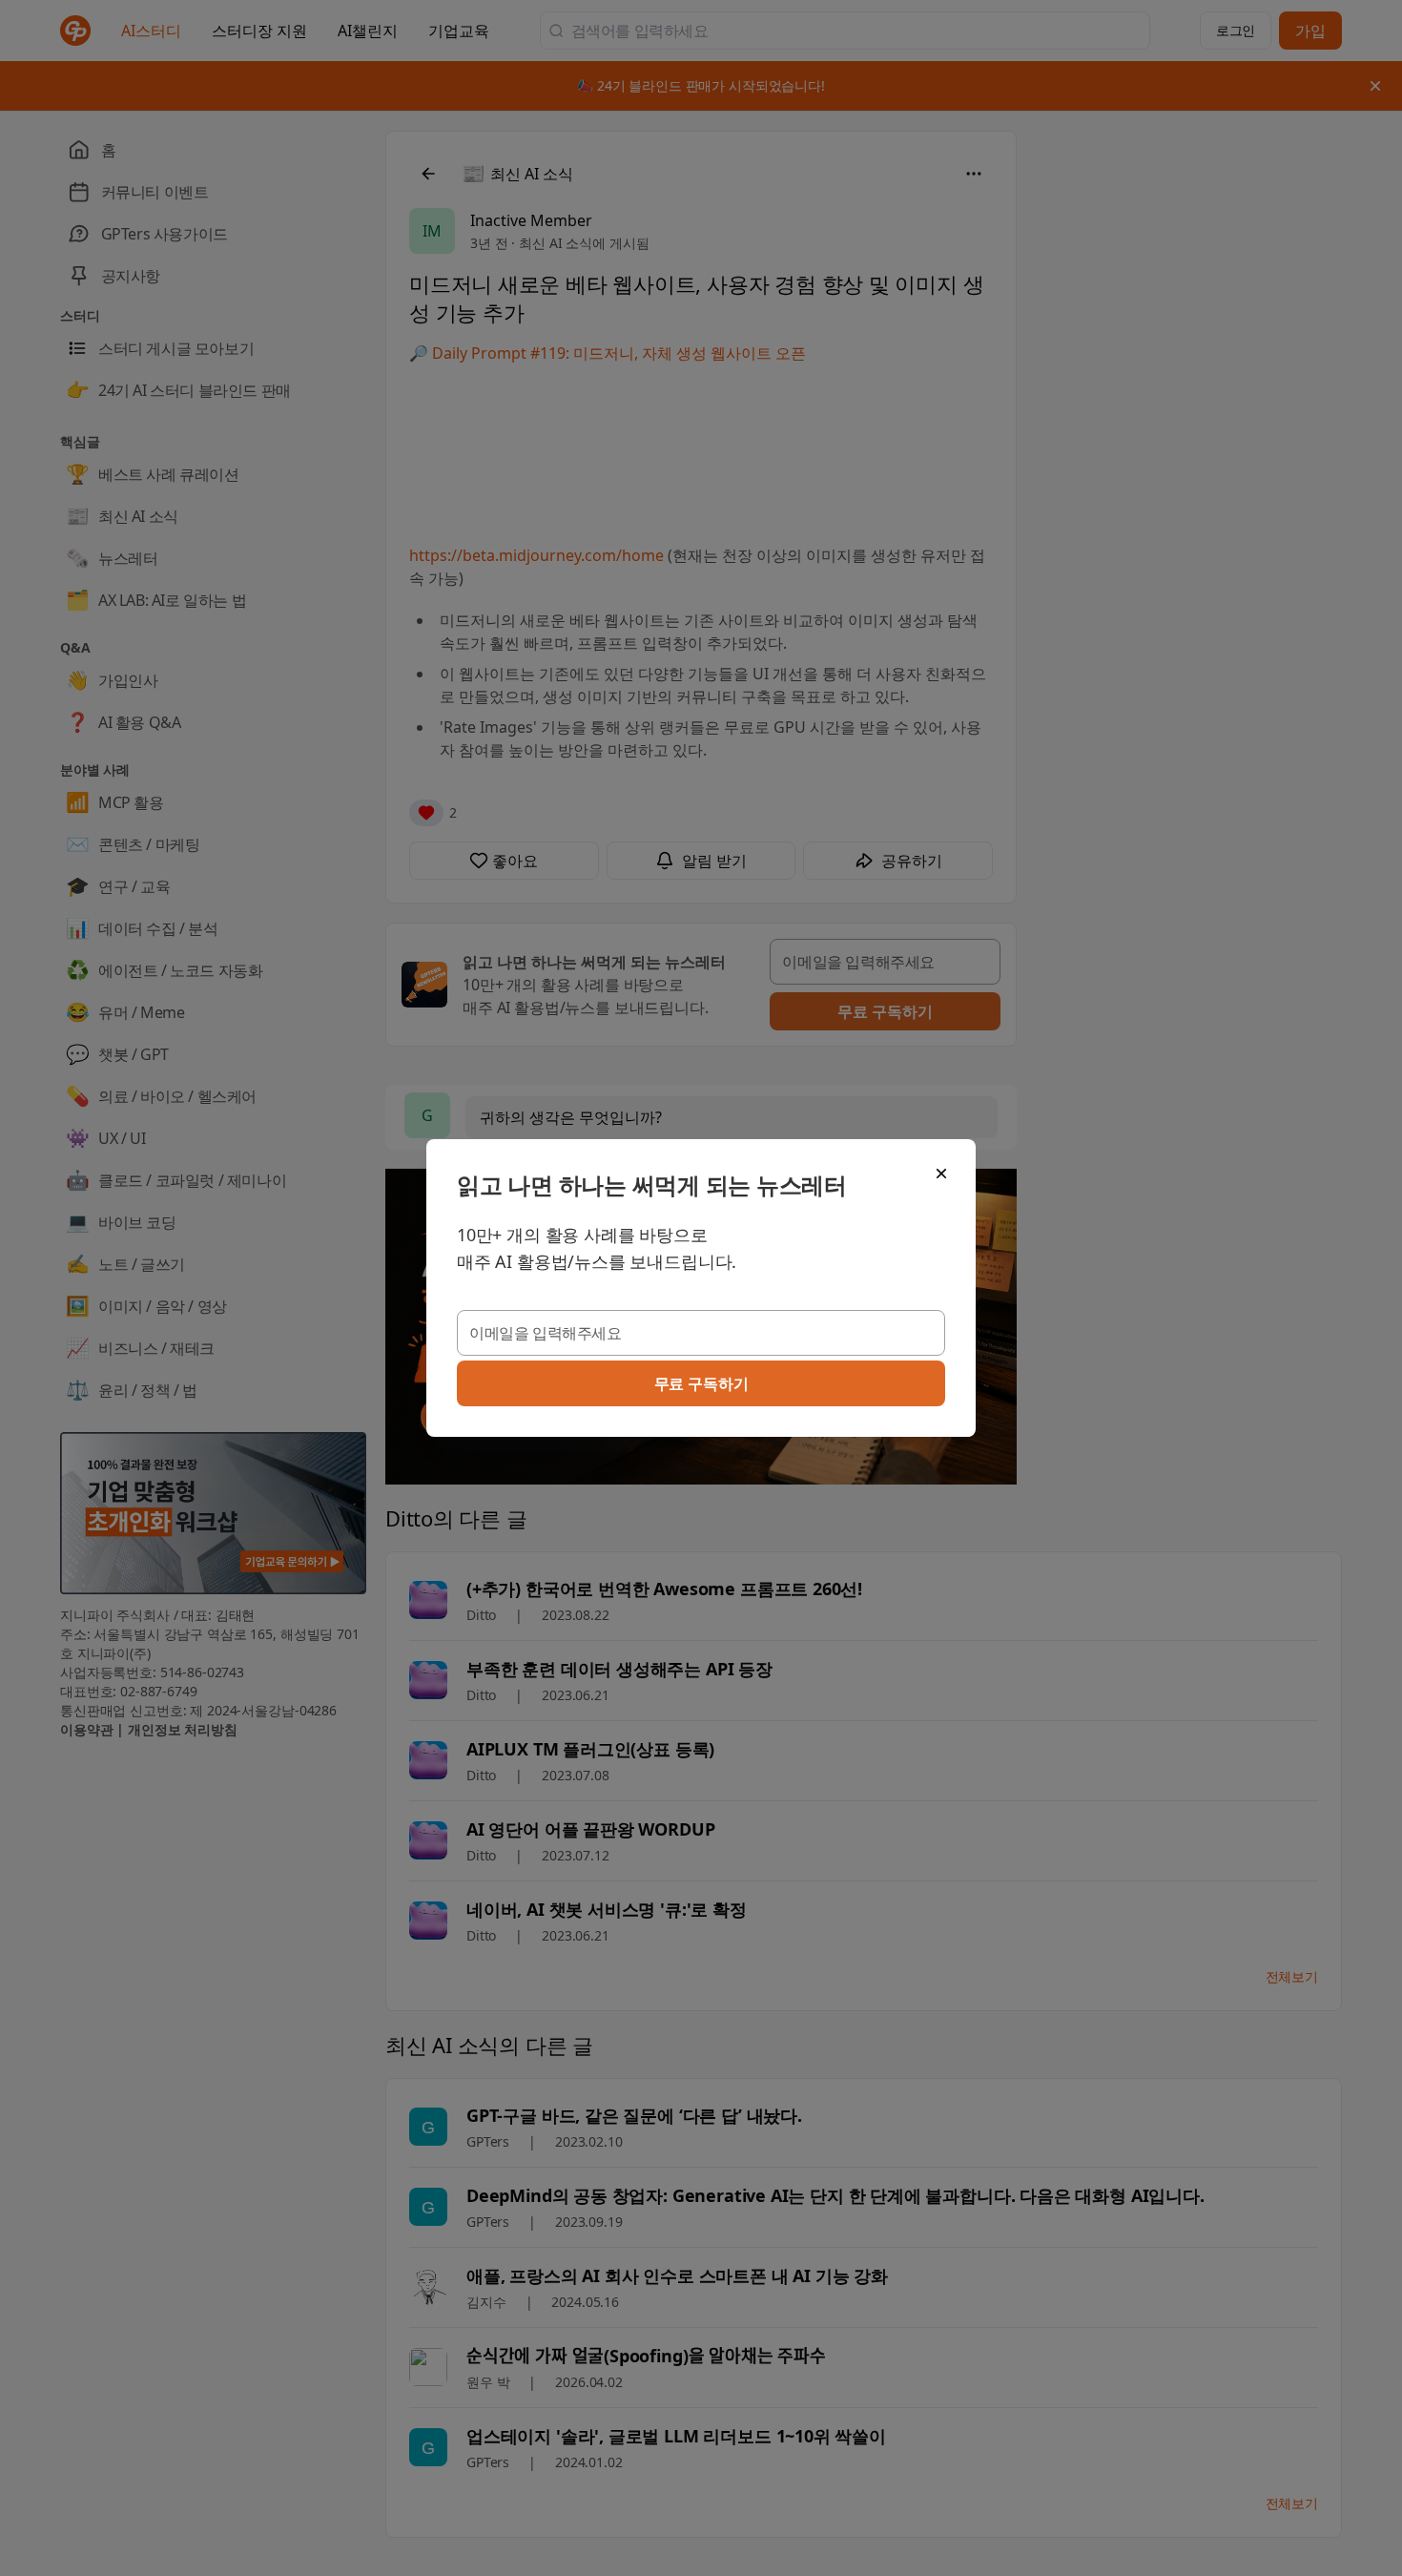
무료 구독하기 (701, 1383)
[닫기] (941, 1174)
